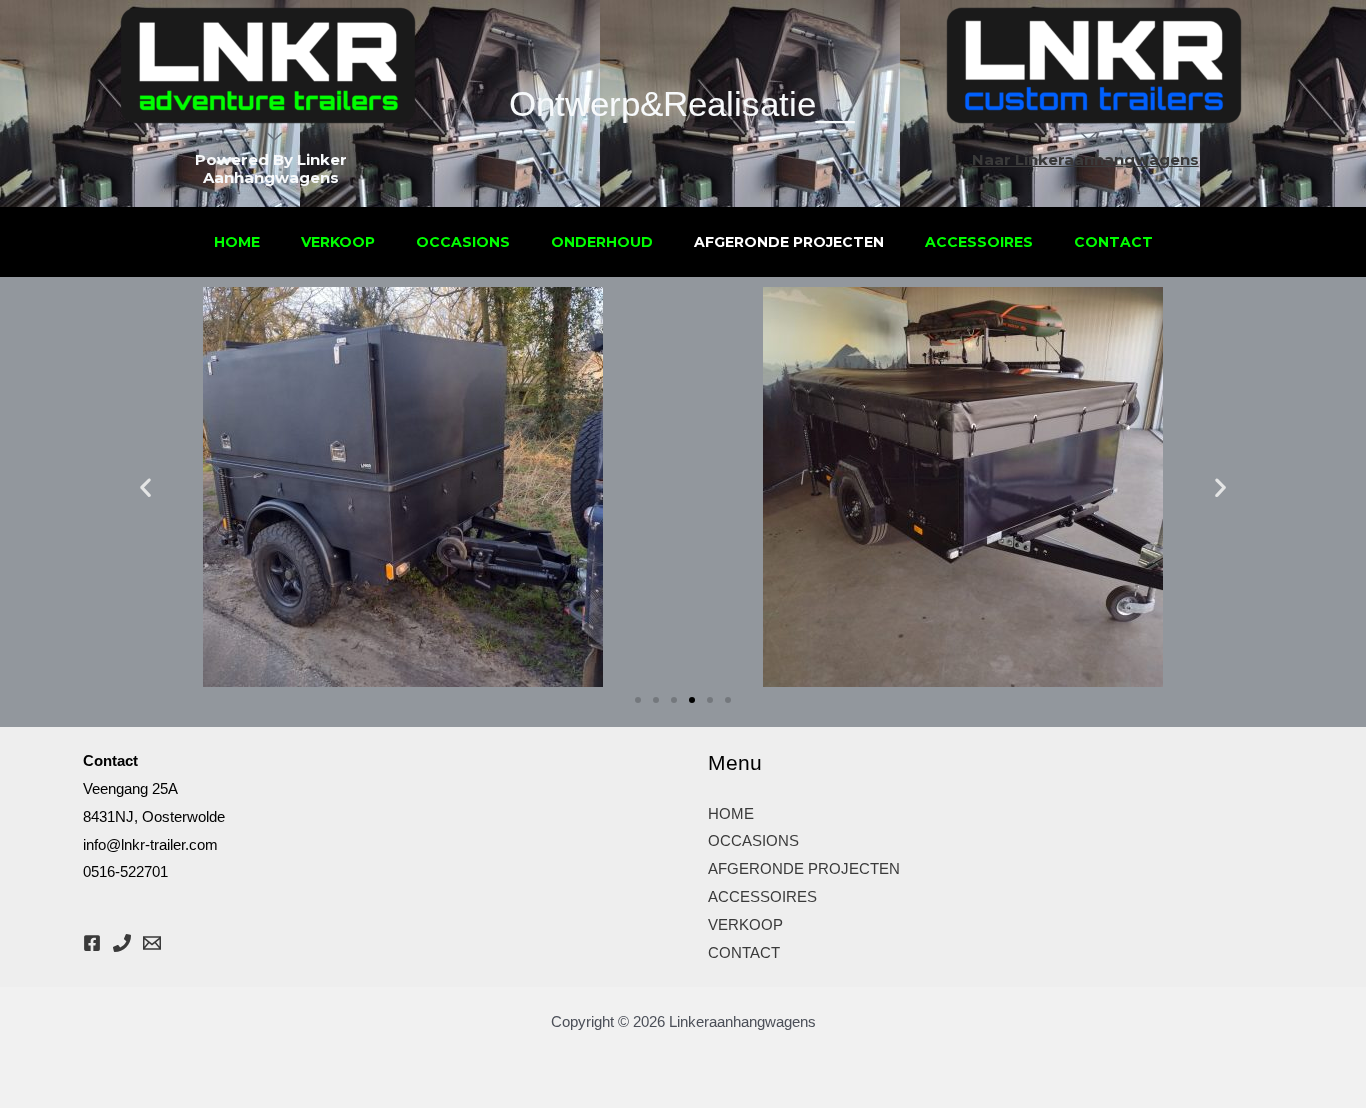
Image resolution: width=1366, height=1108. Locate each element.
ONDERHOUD (602, 242)
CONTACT (1113, 242)
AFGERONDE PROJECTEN (789, 242)
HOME (237, 242)
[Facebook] (92, 943)
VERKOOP (338, 242)
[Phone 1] (122, 943)
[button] (145, 487)
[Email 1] (152, 943)
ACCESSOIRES (979, 242)
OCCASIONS (463, 242)
